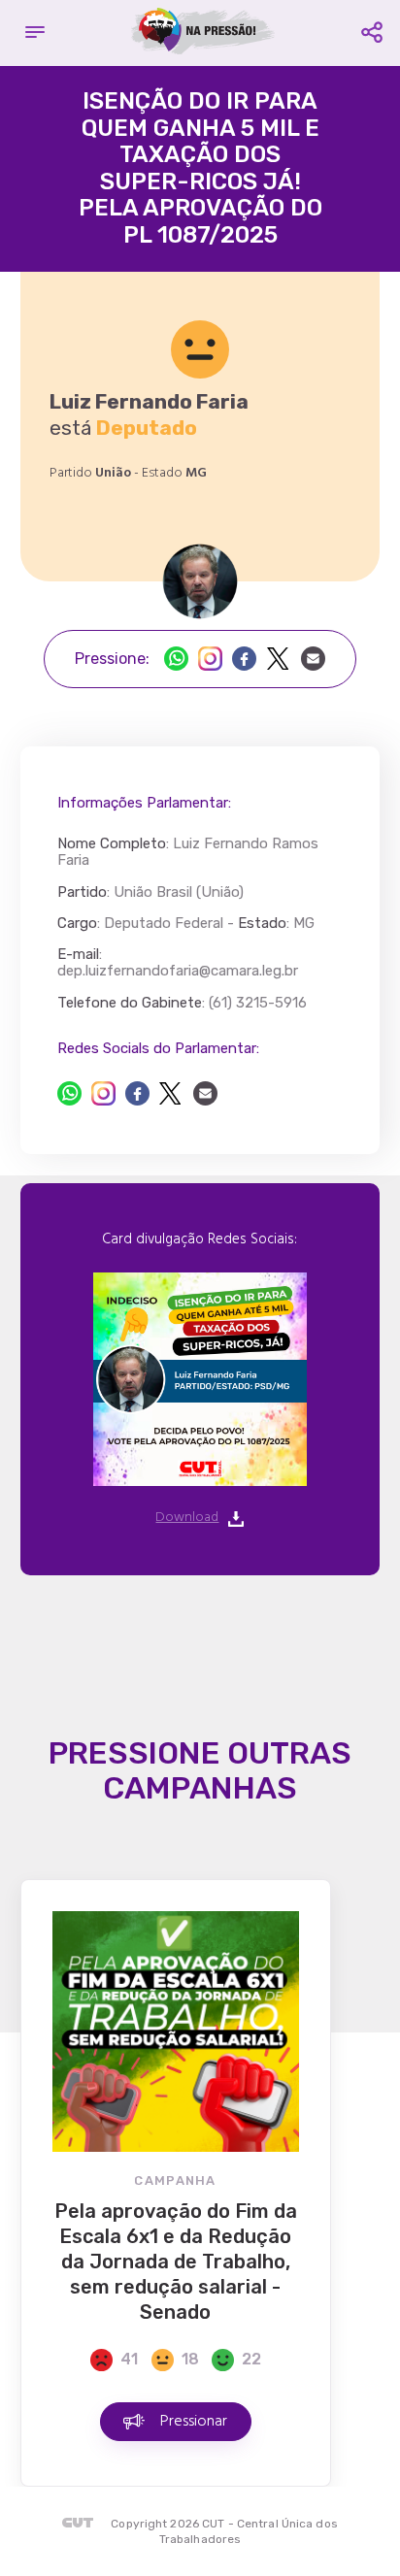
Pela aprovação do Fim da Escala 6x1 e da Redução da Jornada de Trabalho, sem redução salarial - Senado (176, 2262)
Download (187, 1518)
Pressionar (194, 2422)
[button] (35, 33)
